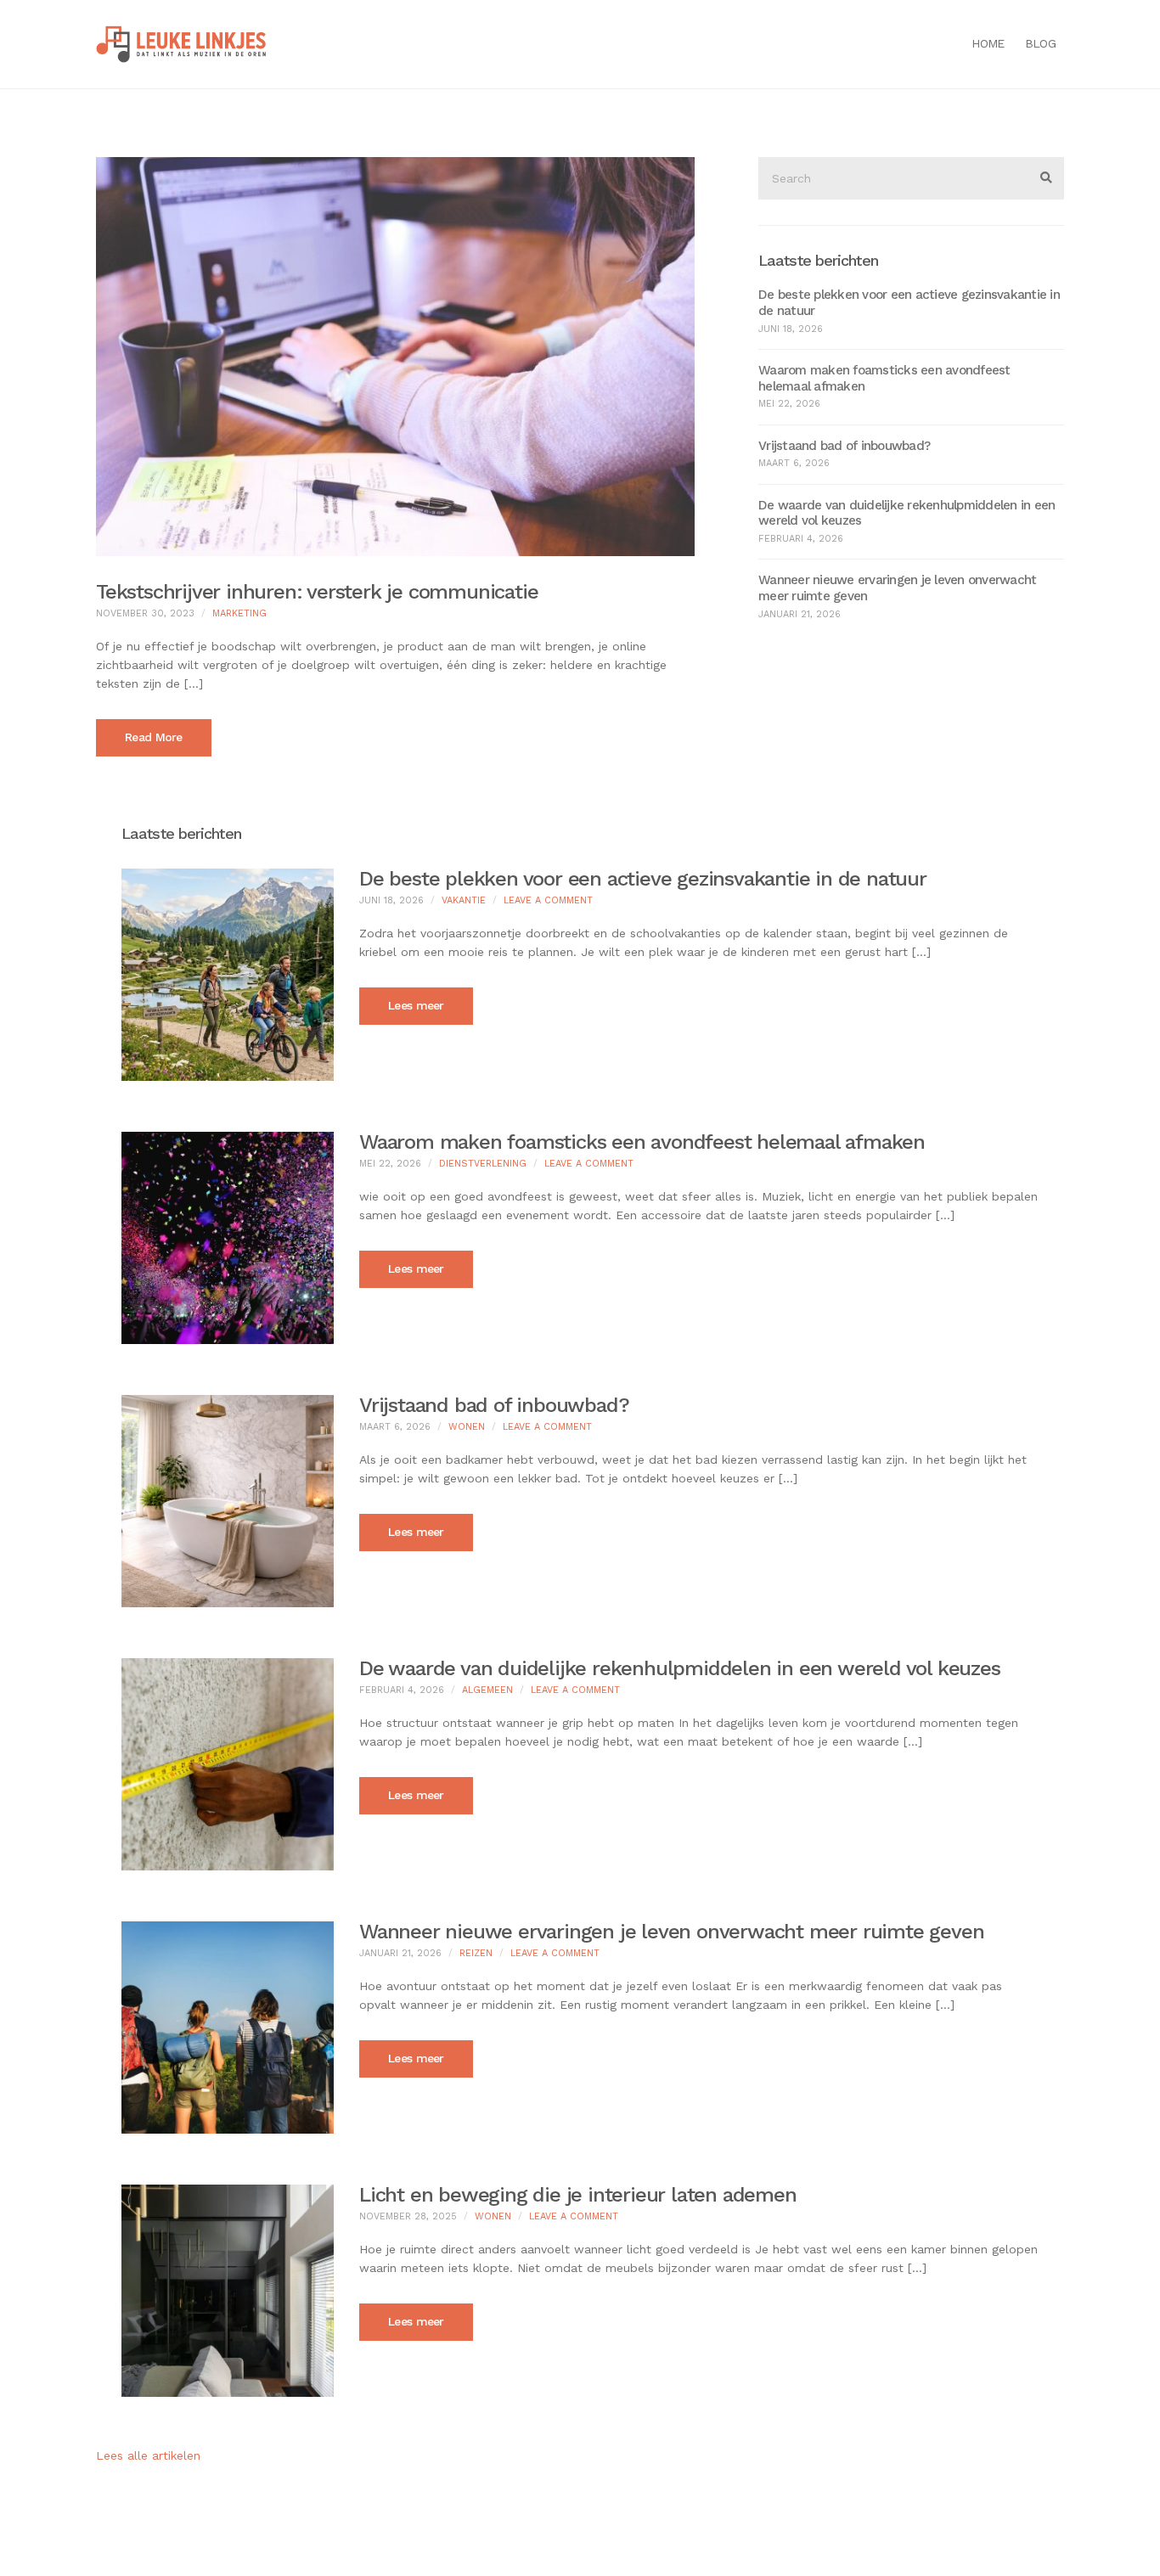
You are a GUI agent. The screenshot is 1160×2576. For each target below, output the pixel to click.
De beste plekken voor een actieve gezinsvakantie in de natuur (643, 879)
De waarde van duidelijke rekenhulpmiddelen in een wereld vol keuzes (680, 1668)
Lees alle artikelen (148, 2455)
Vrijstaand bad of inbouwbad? (844, 446)
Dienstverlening (483, 1164)
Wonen (467, 1427)
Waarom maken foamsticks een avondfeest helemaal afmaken (642, 1142)
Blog (1040, 43)
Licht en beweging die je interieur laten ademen (578, 2195)
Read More (154, 737)
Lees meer (416, 1005)
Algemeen (487, 1690)
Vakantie (464, 900)
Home (988, 43)
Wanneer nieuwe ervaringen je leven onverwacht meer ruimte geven (671, 1932)
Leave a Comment (548, 900)
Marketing (239, 613)
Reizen (476, 1953)
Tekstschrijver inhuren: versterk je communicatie (317, 592)
